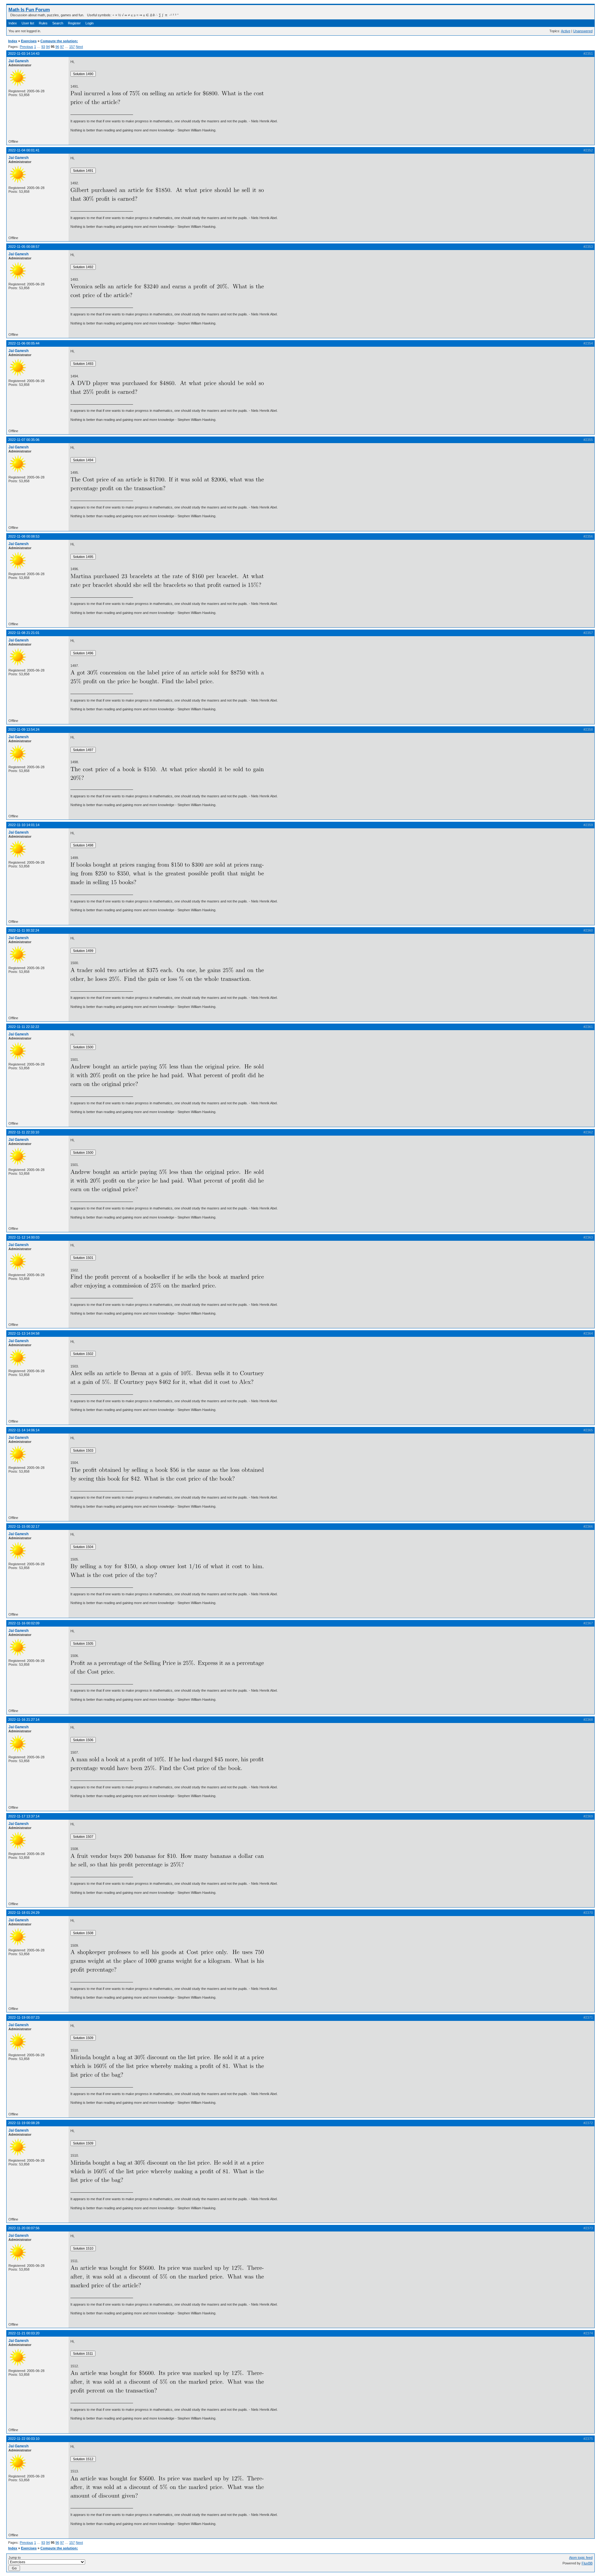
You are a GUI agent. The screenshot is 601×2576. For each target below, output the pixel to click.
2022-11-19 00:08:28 (24, 2123)
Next (79, 47)
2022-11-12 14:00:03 (24, 1237)
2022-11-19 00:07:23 (24, 2017)
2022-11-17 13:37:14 (24, 1816)
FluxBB (587, 2563)
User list (28, 23)
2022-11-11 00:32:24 (24, 930)
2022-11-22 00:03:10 (24, 2439)
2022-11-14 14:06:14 (24, 1430)
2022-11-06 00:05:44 (24, 343)
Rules (43, 23)
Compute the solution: (59, 41)
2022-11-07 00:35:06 (24, 440)
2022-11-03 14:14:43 (24, 54)
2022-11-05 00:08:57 (24, 247)
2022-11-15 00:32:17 (24, 1526)
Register (74, 23)
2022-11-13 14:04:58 (24, 1333)
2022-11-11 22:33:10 (24, 1132)
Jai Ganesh (18, 61)
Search (58, 23)
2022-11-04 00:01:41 (24, 150)
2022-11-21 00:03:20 (24, 2333)
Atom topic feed (581, 2558)
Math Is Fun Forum (29, 10)
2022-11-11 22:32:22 (24, 1027)
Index (13, 23)
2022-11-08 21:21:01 (24, 633)
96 (57, 47)
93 (43, 47)
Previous (26, 47)
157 (72, 47)
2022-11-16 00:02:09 (24, 1623)
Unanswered (583, 31)
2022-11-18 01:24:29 (24, 1913)
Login (90, 23)
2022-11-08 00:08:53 (24, 536)
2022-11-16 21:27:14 (24, 1720)
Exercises (29, 41)
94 (48, 47)
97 (62, 47)
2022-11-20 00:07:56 (24, 2228)
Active (566, 31)
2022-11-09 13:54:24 (24, 729)
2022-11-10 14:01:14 (24, 825)
